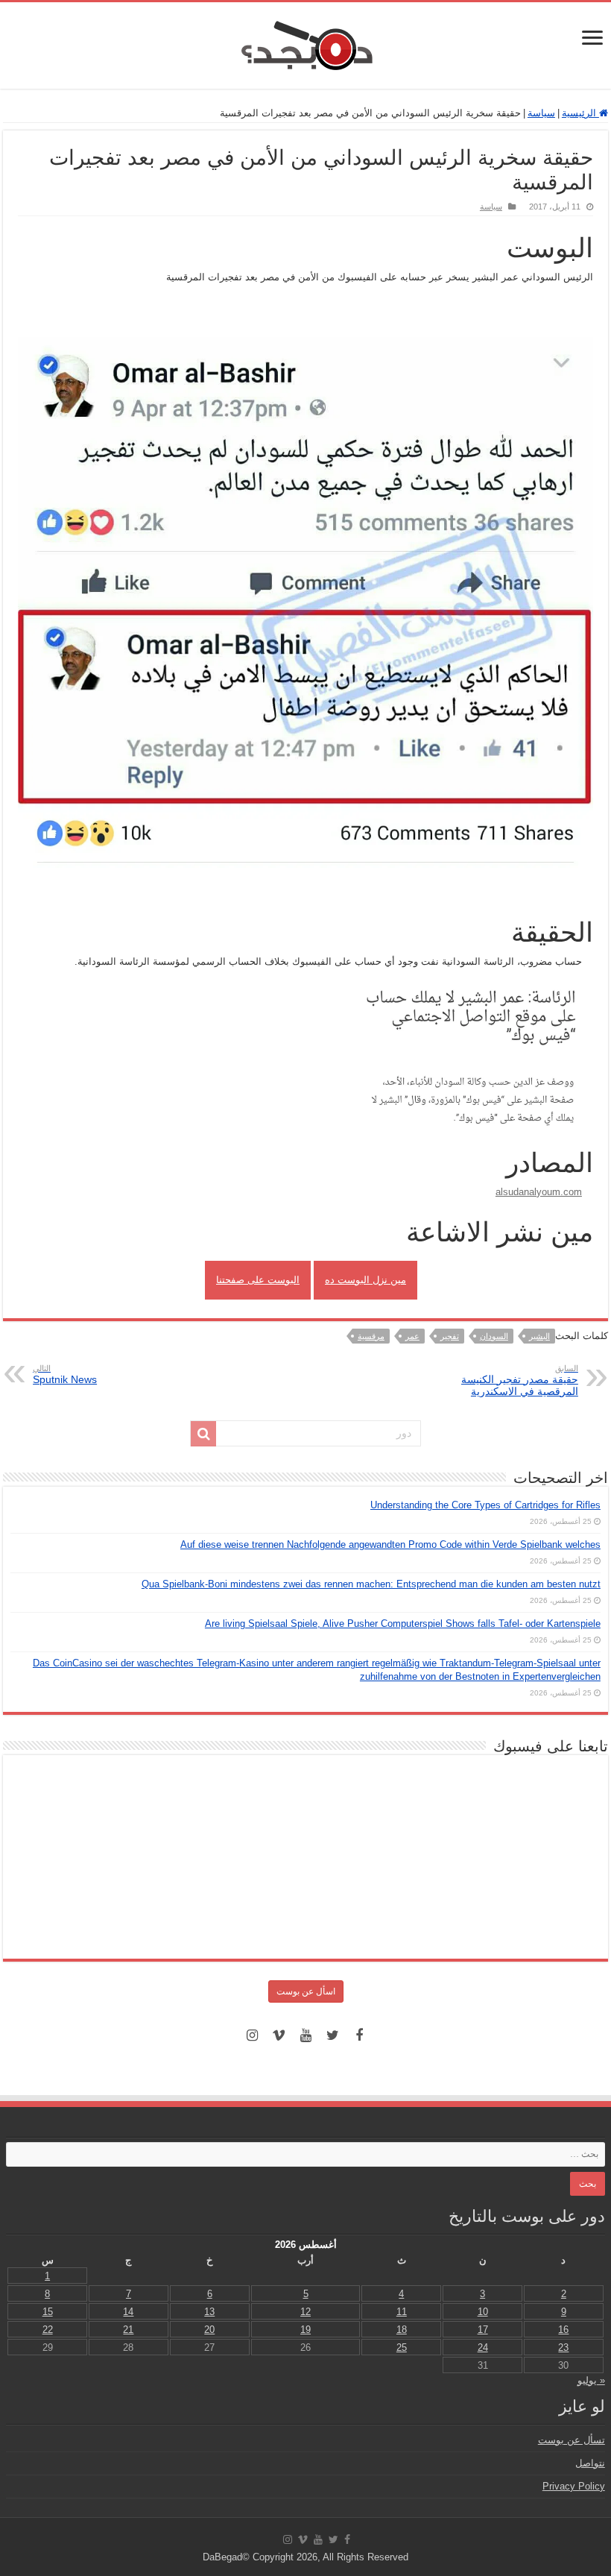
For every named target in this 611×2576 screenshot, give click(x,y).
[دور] (203, 1434)
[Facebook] (359, 2035)
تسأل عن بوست (572, 2440)
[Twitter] (332, 2035)
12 (305, 2312)
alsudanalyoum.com (539, 1192)
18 (402, 2330)
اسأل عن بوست (306, 1991)
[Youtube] (305, 2035)
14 (128, 2312)
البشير (539, 1336)
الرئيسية (580, 113)
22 (48, 2330)
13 (209, 2312)
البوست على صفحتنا (258, 1280)
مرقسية (371, 1336)
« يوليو (591, 2380)
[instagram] (252, 2035)
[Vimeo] (279, 2035)
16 (563, 2330)
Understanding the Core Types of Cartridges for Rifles (485, 1505)
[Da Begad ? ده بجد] (305, 42)
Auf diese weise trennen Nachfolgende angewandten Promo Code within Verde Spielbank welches (390, 1544)
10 (483, 2312)
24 (483, 2347)
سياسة (541, 113)
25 (402, 2347)
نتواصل (590, 2463)
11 (402, 2312)
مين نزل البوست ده (365, 1280)
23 (563, 2347)
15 (48, 2312)
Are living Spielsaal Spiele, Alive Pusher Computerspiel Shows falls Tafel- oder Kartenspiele (403, 1624)
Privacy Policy (574, 2486)
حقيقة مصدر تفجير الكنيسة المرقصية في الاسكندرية (520, 1380)
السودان (494, 1336)
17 (483, 2330)
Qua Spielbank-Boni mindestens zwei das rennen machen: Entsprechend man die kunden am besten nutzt (371, 1584)
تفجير (450, 1336)
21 (128, 2330)
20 (209, 2330)
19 (305, 2330)
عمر (412, 1336)
